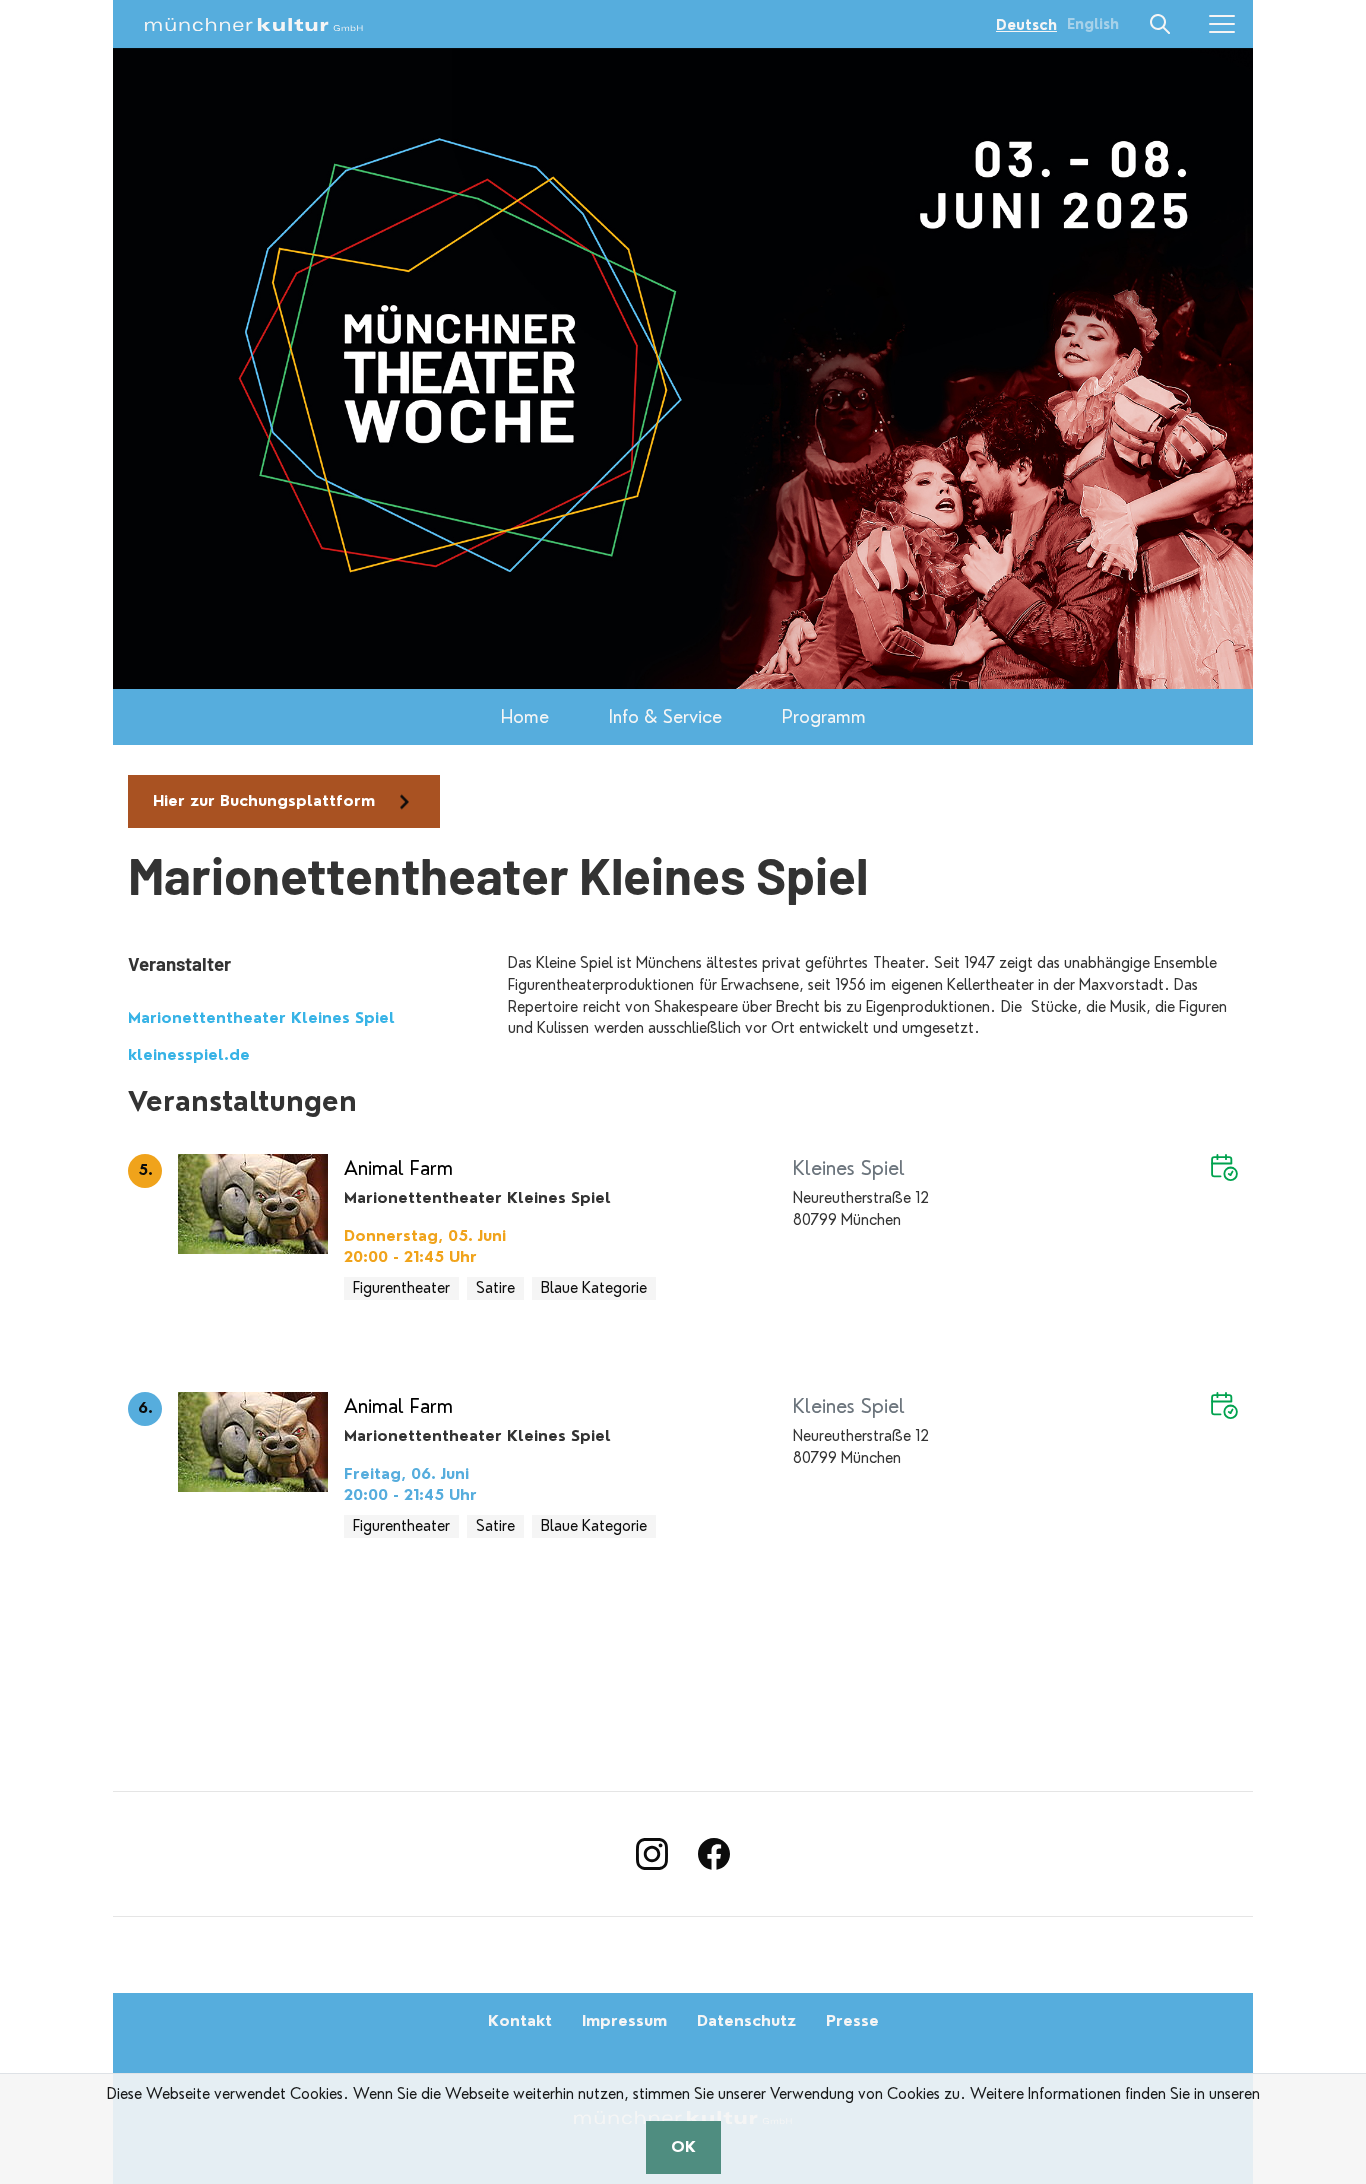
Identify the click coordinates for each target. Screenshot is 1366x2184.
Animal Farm (398, 1168)
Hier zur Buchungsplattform (264, 801)
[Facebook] (714, 1854)
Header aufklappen (1161, 24)
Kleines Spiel (849, 1168)
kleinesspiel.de (189, 1055)
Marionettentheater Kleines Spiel (261, 1018)
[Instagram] (652, 1854)
